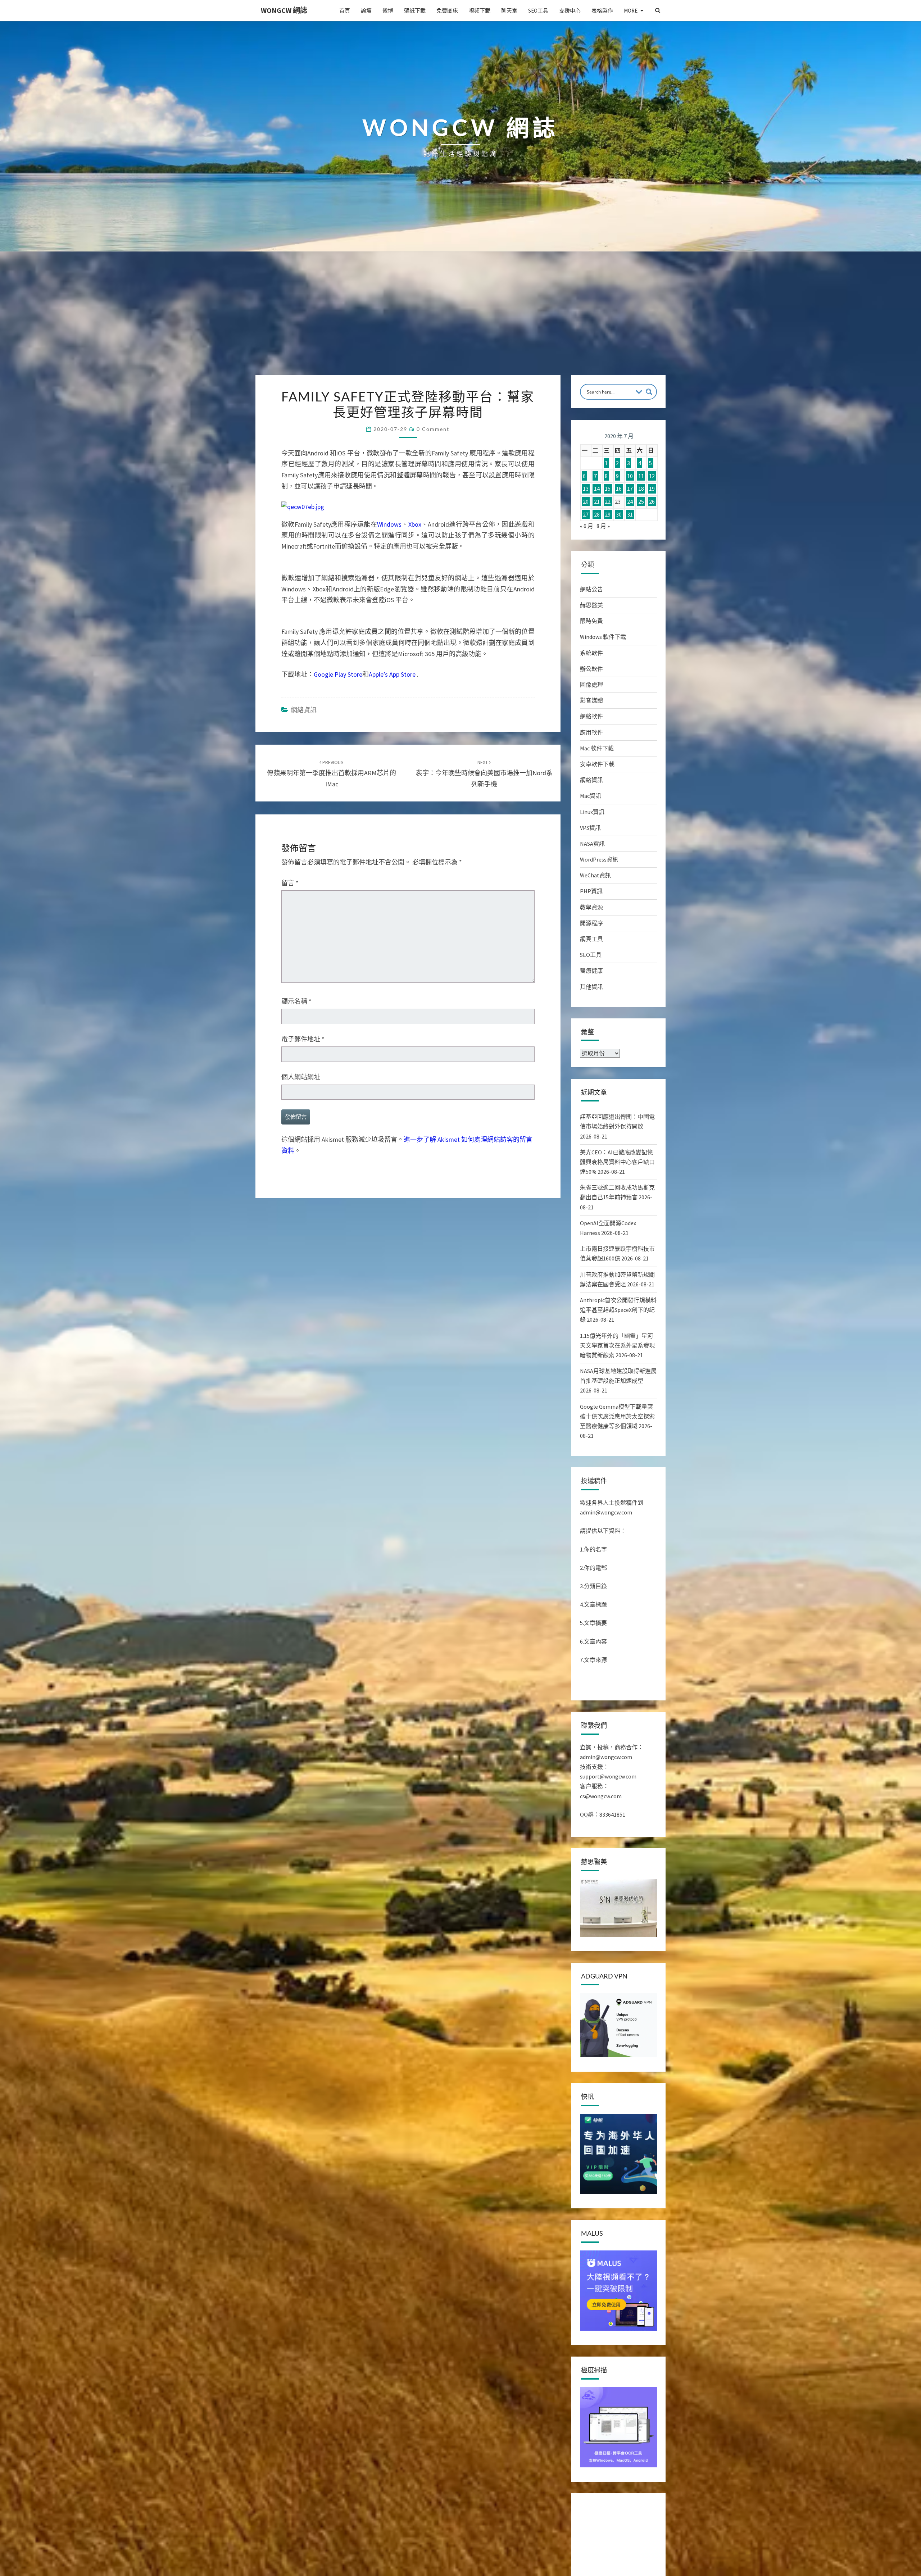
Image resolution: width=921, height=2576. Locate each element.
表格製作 (602, 11)
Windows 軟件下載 (603, 637)
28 (597, 514)
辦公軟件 (591, 669)
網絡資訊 (304, 710)
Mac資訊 (591, 796)
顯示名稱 (296, 1001)
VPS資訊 (590, 828)
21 (597, 501)
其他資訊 (591, 987)
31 (630, 514)
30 (619, 514)
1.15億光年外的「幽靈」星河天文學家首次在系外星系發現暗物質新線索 (617, 1345)
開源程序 (591, 923)
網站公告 (591, 589)
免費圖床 (447, 11)
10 (630, 476)
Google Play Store (338, 674)
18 (641, 489)
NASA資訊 (592, 844)
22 (608, 501)
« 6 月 (587, 526)
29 (608, 514)
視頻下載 (480, 11)
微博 (388, 11)
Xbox (415, 524)
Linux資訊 (592, 812)
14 (597, 489)
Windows (389, 524)
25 (641, 501)
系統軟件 (591, 653)
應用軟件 (591, 732)
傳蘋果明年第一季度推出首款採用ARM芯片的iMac (332, 773)
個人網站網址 (301, 1077)
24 (630, 501)
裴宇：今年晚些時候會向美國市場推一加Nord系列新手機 (484, 773)
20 (586, 501)
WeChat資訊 (595, 875)
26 (652, 501)
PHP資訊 (591, 891)
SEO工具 (538, 11)
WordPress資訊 (599, 859)
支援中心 (570, 11)
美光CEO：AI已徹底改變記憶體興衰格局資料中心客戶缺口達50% (617, 1162)
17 (630, 489)
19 (652, 489)
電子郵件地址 (303, 1039)
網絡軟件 (591, 716)
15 (608, 489)
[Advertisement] (460, 321)
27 (586, 514)
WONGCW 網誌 (284, 10)
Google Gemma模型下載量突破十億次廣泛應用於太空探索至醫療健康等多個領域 (617, 1416)
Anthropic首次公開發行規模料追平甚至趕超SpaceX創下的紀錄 (618, 1310)
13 (586, 489)
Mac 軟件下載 (597, 748)
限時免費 (591, 621)
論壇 (366, 11)
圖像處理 (591, 685)
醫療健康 (591, 971)
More (631, 11)
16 (619, 489)
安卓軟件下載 (597, 764)
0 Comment (433, 429)
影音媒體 (591, 700)
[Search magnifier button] (649, 392)
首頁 (345, 11)
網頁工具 (591, 939)
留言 (290, 883)
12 (652, 476)
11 (641, 476)
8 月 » (603, 526)
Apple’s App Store (392, 674)
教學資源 (591, 907)
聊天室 (509, 11)
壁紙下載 (415, 11)
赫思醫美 (591, 605)
